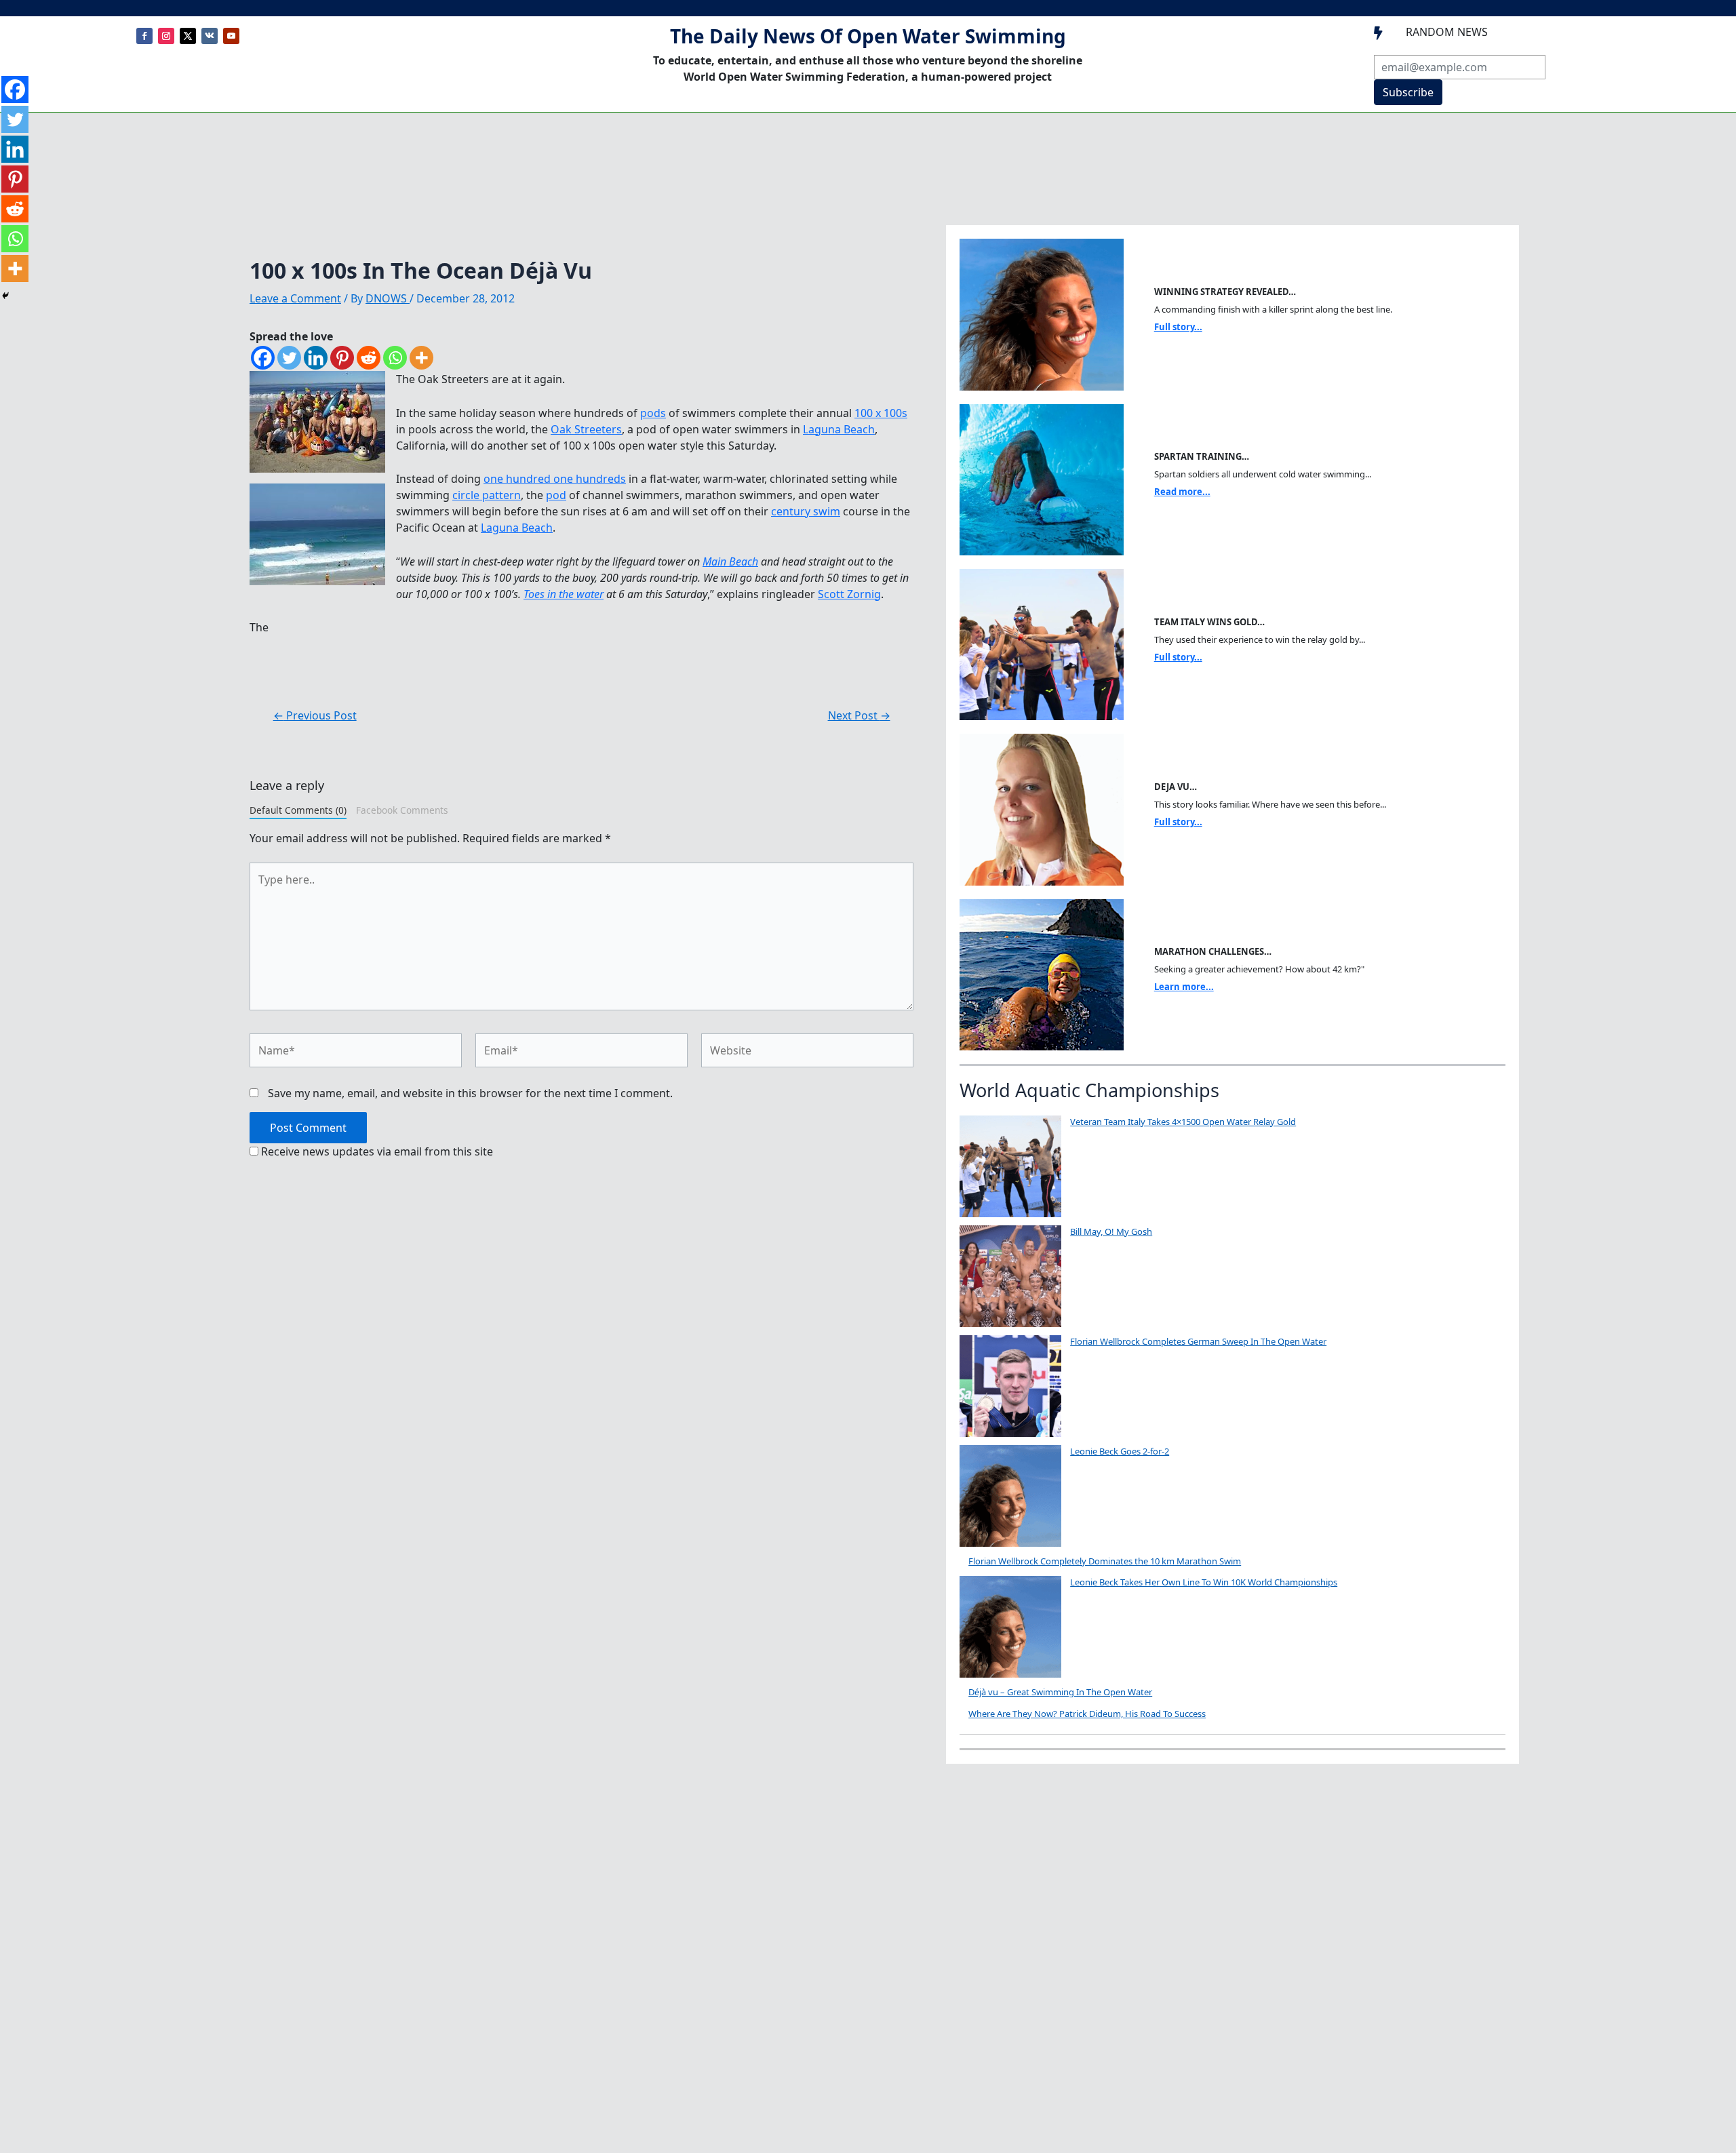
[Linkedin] (316, 358)
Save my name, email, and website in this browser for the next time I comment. (470, 1093)
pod (556, 495)
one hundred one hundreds (555, 479)
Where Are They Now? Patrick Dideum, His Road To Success (1087, 1714)
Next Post (859, 715)
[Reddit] (369, 358)
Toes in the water (564, 594)
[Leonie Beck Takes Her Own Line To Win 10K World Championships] (1010, 1627)
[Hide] (5, 296)
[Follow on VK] (210, 36)
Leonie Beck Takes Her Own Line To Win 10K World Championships (1204, 1582)
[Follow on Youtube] (231, 36)
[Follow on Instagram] (166, 36)
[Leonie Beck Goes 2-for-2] (1010, 1496)
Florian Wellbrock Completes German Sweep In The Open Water (1198, 1341)
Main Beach (730, 561)
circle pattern (487, 495)
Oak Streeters (586, 429)
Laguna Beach (839, 429)
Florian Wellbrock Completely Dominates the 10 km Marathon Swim (1105, 1561)
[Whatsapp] (395, 358)
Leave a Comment (295, 298)
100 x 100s (881, 413)
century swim (806, 511)
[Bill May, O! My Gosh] (1010, 1276)
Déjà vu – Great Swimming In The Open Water (1060, 1692)
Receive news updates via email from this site (376, 1151)
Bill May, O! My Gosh (1111, 1231)
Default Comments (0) (298, 810)
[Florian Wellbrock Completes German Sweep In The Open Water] (1010, 1386)
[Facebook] (263, 358)
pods (653, 413)
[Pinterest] (342, 358)
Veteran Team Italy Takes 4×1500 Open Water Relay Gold (1183, 1122)
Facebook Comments (402, 810)
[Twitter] (289, 358)
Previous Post (315, 715)
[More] (421, 358)
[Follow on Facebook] (144, 36)
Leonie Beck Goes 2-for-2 (1120, 1451)
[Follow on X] (188, 36)
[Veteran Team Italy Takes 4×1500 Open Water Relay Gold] (1010, 1166)
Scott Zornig (849, 594)
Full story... (1178, 327)
